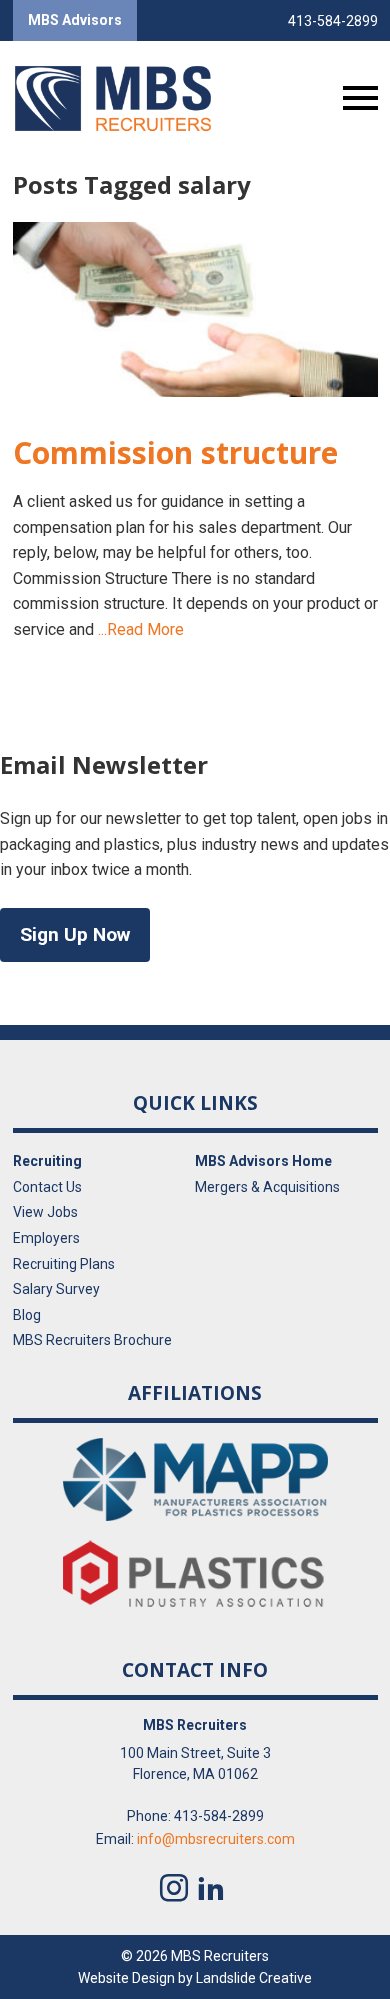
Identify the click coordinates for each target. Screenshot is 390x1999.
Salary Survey (56, 1289)
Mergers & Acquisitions (267, 1187)
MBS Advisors (75, 20)
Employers (46, 1238)
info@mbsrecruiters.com (216, 1839)
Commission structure (175, 452)
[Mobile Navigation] (356, 98)
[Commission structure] (195, 309)
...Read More (141, 629)
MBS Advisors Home (263, 1161)
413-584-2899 (333, 21)
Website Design (126, 1978)
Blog (27, 1315)
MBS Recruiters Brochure (92, 1340)
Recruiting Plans (64, 1264)
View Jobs (45, 1212)
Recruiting (47, 1161)
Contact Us (47, 1187)
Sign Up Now (75, 934)
